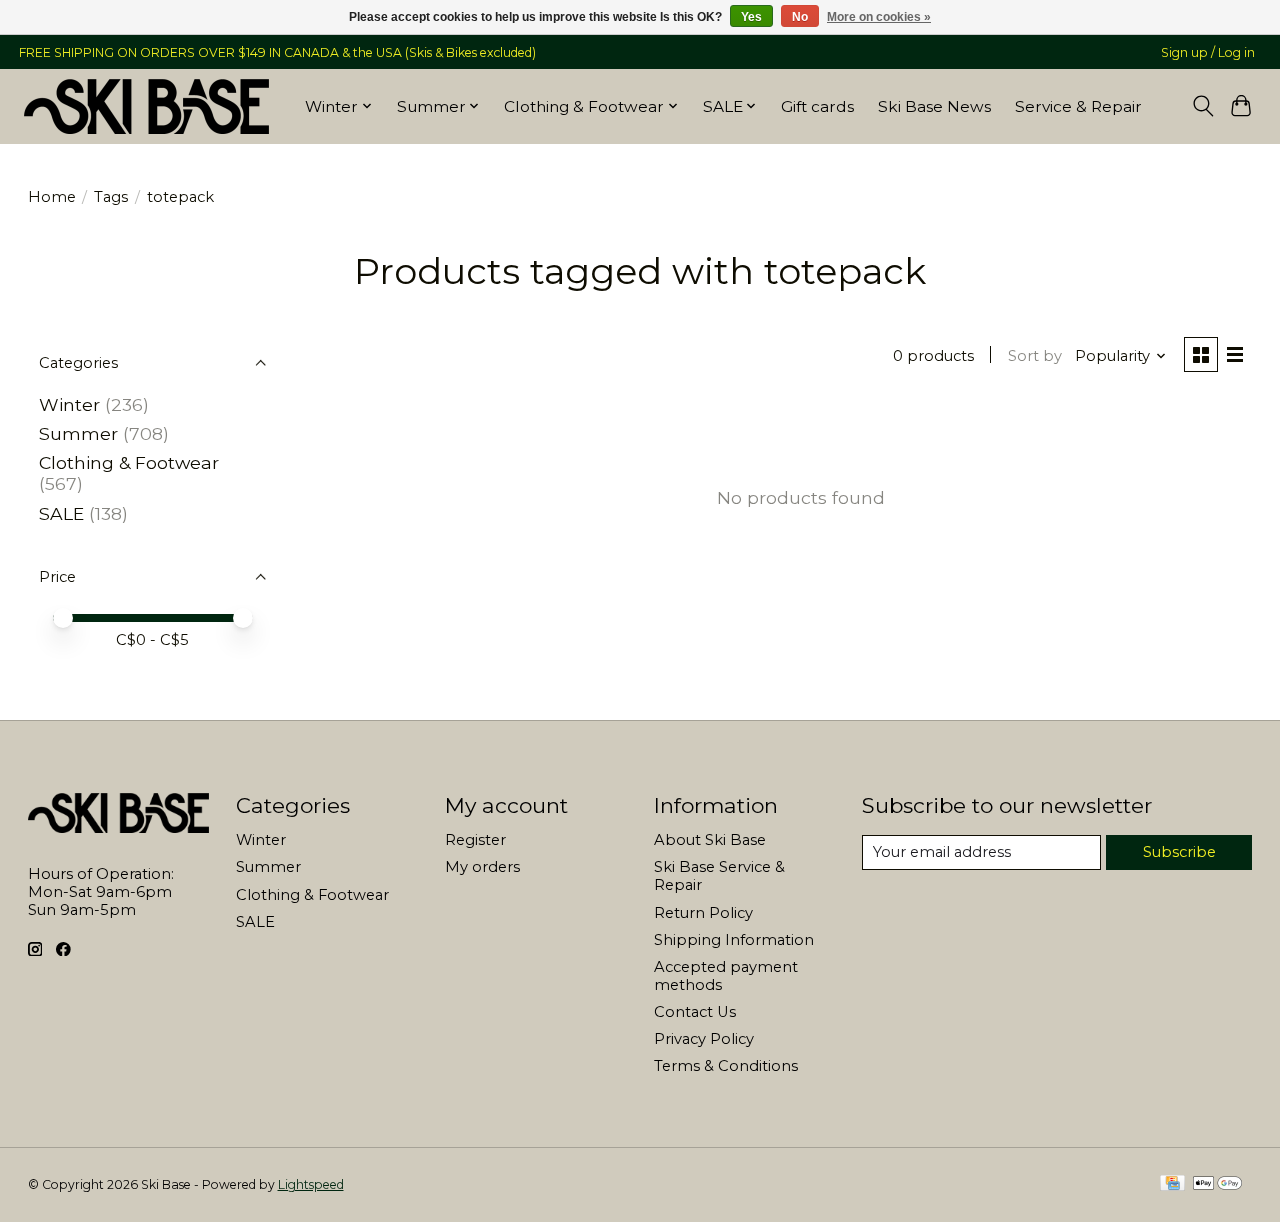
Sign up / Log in (1208, 52)
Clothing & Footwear (129, 462)
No (800, 17)
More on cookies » (879, 17)
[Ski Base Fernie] (146, 106)
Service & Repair (1078, 106)
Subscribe (1179, 852)
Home (52, 197)
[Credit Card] (1172, 1184)
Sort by (1035, 356)
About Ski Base (710, 840)
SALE (61, 513)
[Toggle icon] (1202, 106)
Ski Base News (934, 106)
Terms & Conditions (726, 1066)
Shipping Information (734, 940)
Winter (69, 404)
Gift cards (817, 106)
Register (475, 840)
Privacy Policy (704, 1039)
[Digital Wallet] (1217, 1184)
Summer (78, 433)
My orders (482, 867)
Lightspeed (311, 1184)
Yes (751, 17)
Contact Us (695, 1012)
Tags (111, 197)
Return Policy (703, 913)
